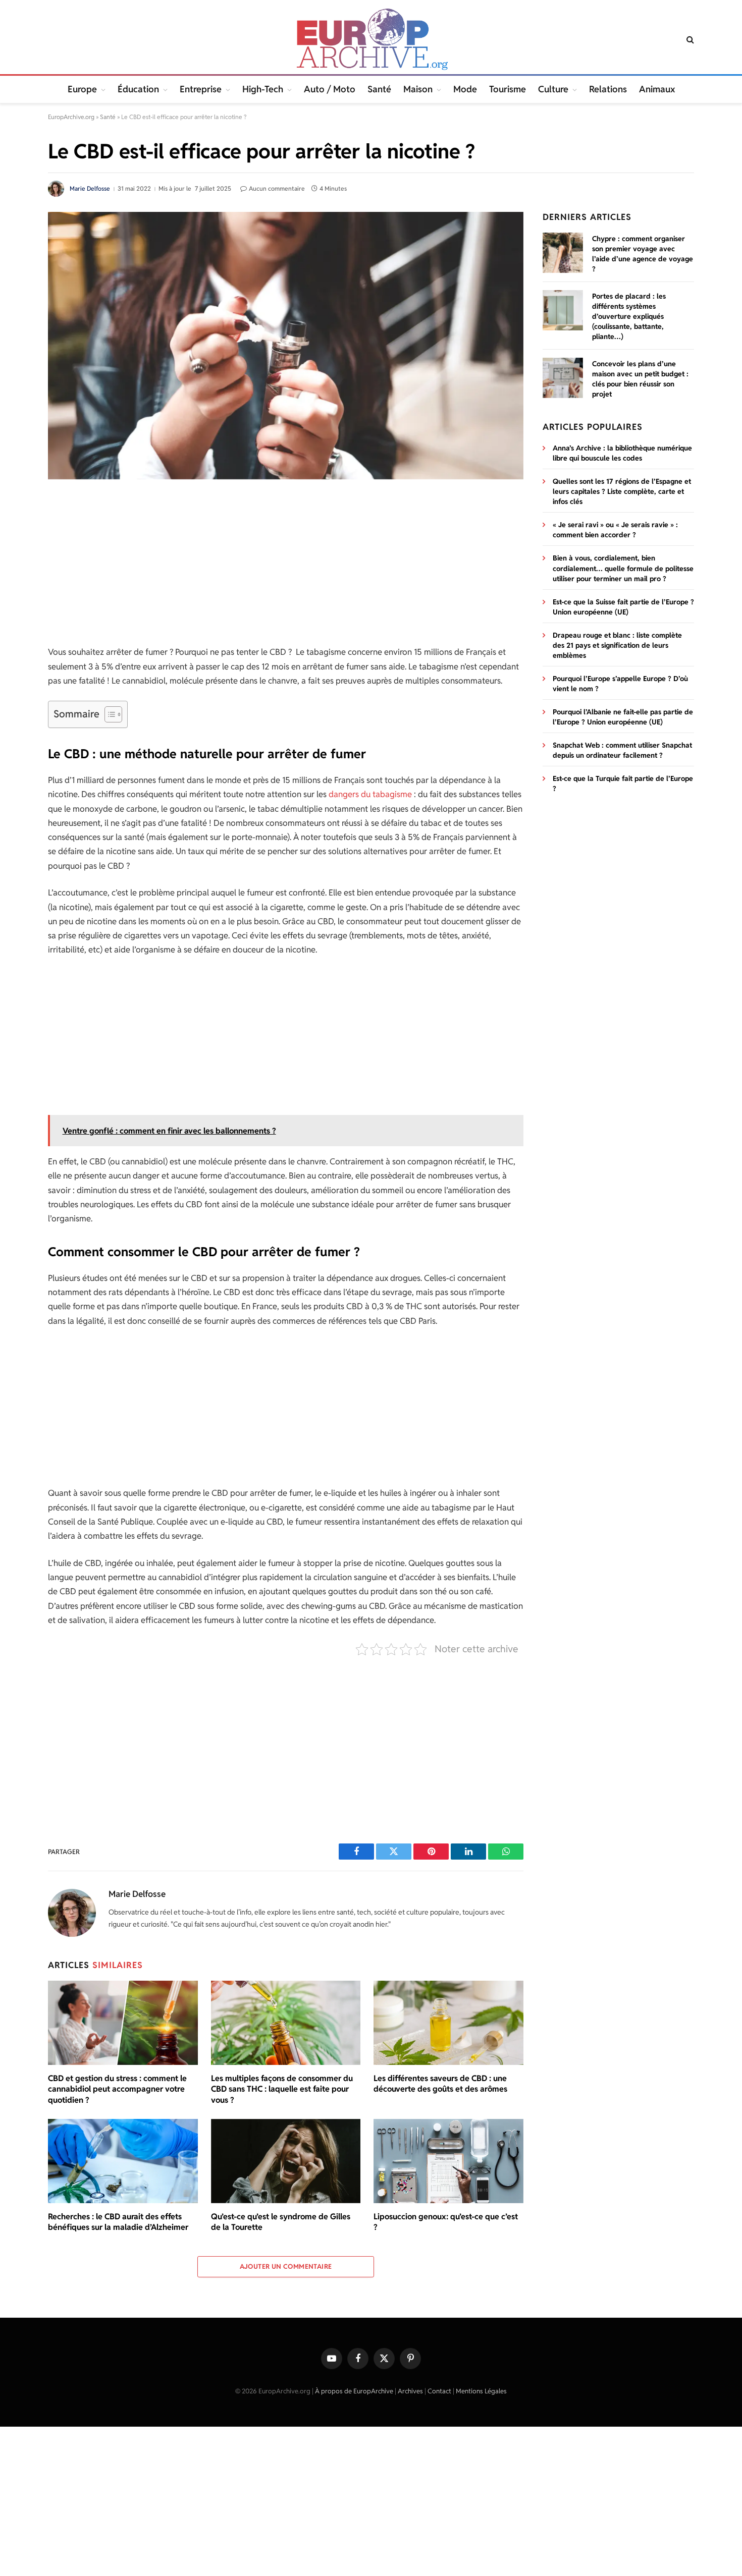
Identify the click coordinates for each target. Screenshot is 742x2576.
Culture (553, 89)
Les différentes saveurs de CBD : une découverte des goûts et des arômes (440, 2084)
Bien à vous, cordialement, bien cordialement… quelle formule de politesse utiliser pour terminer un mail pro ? (623, 568)
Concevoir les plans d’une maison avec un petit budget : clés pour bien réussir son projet (640, 379)
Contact (439, 2391)
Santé (379, 89)
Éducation (138, 89)
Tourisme (508, 89)
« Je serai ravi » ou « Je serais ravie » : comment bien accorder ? (615, 530)
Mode (465, 89)
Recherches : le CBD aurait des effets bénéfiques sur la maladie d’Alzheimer (118, 2222)
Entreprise (201, 89)
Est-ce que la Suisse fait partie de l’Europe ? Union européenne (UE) (623, 607)
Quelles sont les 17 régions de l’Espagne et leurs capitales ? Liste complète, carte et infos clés (622, 491)
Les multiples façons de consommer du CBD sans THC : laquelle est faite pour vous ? (282, 2089)
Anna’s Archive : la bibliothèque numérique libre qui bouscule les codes (622, 453)
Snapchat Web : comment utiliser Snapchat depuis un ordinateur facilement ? (622, 750)
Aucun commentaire (277, 188)
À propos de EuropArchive (354, 2391)
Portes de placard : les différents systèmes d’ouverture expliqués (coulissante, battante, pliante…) (629, 316)
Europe (82, 89)
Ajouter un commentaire (286, 2266)
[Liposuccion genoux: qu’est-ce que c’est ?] (448, 2161)
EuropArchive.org (71, 117)
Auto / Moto (330, 89)
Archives (410, 2391)
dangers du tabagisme (370, 794)
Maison (418, 89)
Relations (608, 89)
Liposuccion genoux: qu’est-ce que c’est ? (446, 2222)
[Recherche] (689, 40)
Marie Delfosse (90, 188)
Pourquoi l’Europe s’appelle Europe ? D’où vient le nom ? (620, 684)
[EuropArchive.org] (371, 39)
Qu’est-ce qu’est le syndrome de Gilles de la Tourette (281, 2222)
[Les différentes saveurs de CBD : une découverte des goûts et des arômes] (448, 2023)
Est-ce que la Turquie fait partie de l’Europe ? (623, 783)
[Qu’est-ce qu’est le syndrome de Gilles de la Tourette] (286, 2161)
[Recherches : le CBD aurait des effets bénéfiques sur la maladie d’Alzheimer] (123, 2161)
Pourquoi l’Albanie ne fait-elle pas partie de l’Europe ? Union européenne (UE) (623, 717)
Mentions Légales (481, 2391)
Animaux (657, 89)
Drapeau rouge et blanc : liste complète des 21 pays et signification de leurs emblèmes (617, 645)
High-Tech (263, 89)
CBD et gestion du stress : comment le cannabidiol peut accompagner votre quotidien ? (117, 2089)
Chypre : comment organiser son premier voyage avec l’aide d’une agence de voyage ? (643, 254)
